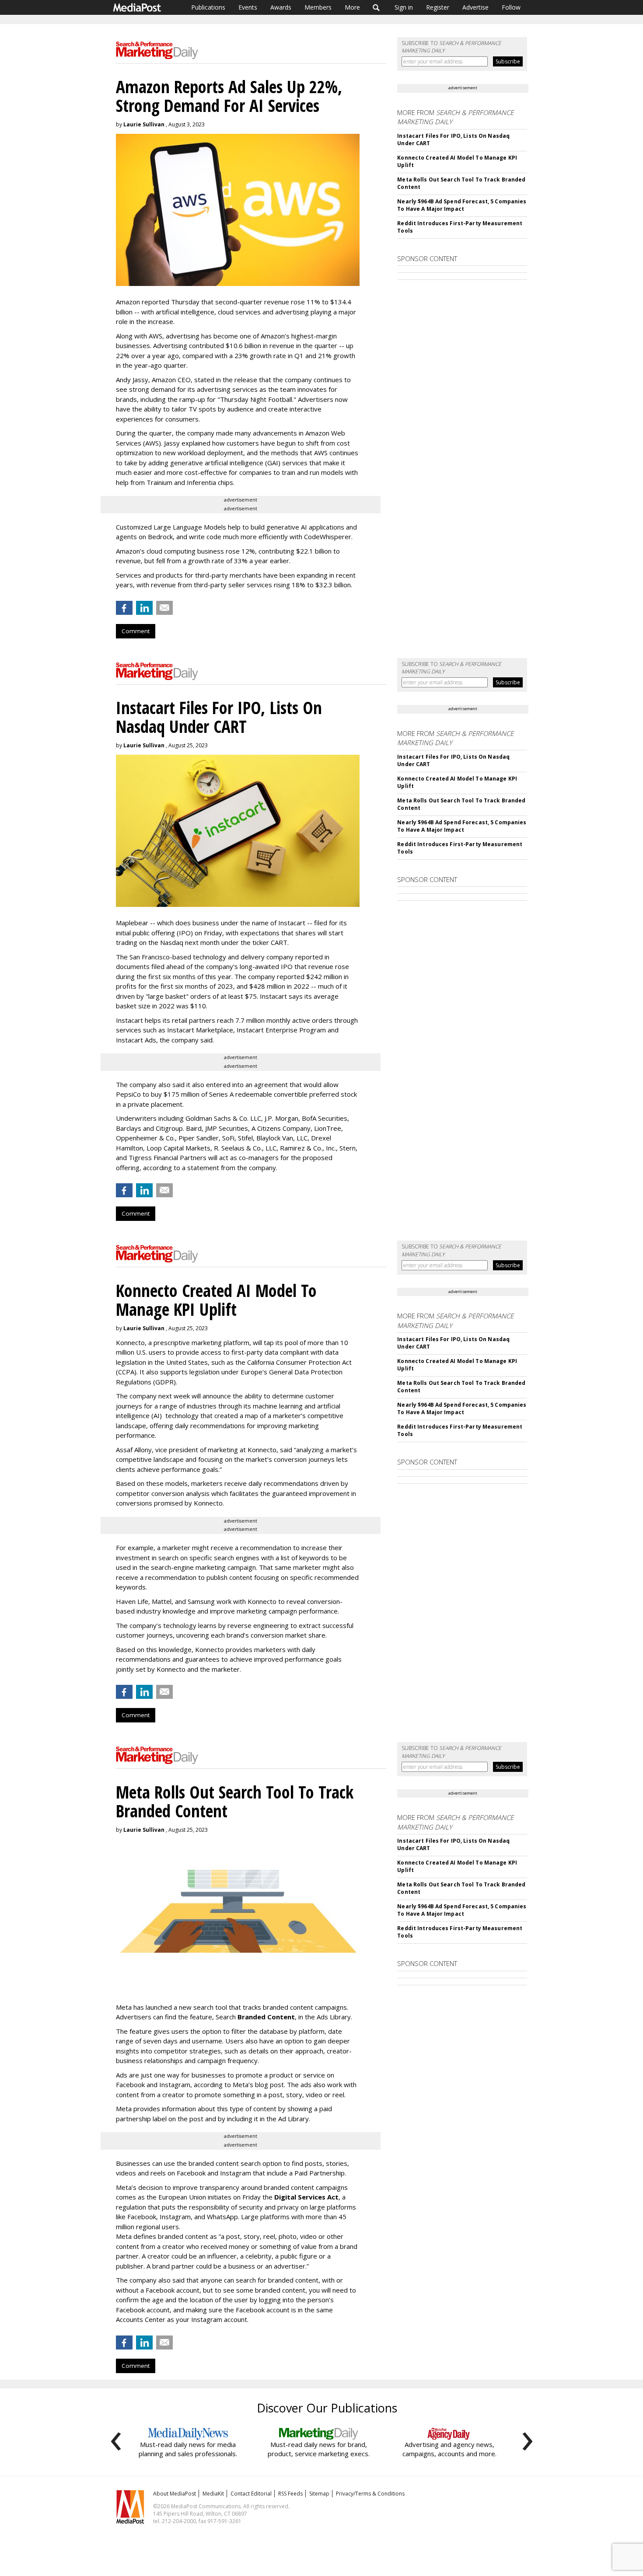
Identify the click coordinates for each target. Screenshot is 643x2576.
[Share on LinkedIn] (144, 608)
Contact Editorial (251, 2494)
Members (318, 7)
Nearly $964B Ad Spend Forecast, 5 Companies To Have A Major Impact (462, 205)
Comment (136, 631)
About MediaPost (175, 2494)
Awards (281, 7)
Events (248, 7)
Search (376, 7)
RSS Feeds (290, 2494)
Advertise (475, 7)
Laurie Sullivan (144, 124)
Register (438, 7)
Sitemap (319, 2494)
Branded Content (266, 2017)
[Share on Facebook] (124, 608)
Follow (511, 7)
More (352, 7)
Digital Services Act (306, 2197)
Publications (208, 7)
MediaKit (213, 2494)
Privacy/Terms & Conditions (370, 2494)
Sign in (404, 7)
